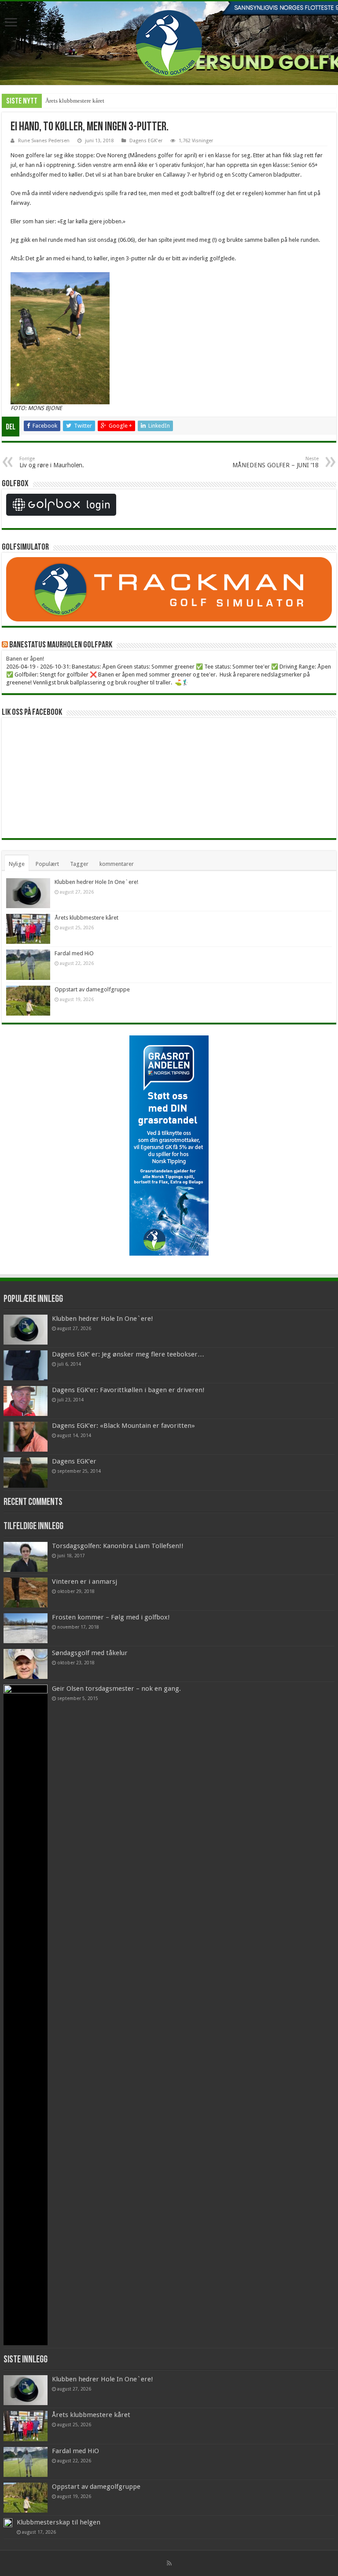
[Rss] (169, 2563)
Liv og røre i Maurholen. (52, 462)
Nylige (17, 864)
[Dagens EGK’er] (26, 1472)
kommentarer (117, 864)
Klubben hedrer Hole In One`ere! (96, 882)
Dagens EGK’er (74, 1461)
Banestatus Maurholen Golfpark (61, 645)
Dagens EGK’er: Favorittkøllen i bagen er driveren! (128, 1390)
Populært (47, 864)
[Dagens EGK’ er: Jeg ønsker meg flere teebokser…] (26, 1365)
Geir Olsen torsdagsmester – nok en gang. (116, 1689)
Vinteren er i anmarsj (84, 1582)
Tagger (79, 864)
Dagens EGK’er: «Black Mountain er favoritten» (123, 1426)
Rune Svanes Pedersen (44, 141)
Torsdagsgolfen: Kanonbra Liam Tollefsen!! (118, 1546)
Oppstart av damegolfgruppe (92, 989)
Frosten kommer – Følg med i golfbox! (111, 1617)
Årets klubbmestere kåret (75, 101)
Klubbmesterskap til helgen (59, 2522)
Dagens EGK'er (146, 141)
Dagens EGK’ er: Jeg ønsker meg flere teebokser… (128, 1354)
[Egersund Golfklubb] (169, 41)
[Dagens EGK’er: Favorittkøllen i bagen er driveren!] (26, 1401)
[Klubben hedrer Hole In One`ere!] (26, 1330)
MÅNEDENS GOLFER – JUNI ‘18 (276, 462)
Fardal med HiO (74, 953)
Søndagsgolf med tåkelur (90, 1653)
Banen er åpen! (25, 659)
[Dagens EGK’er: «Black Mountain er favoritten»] (26, 1437)
